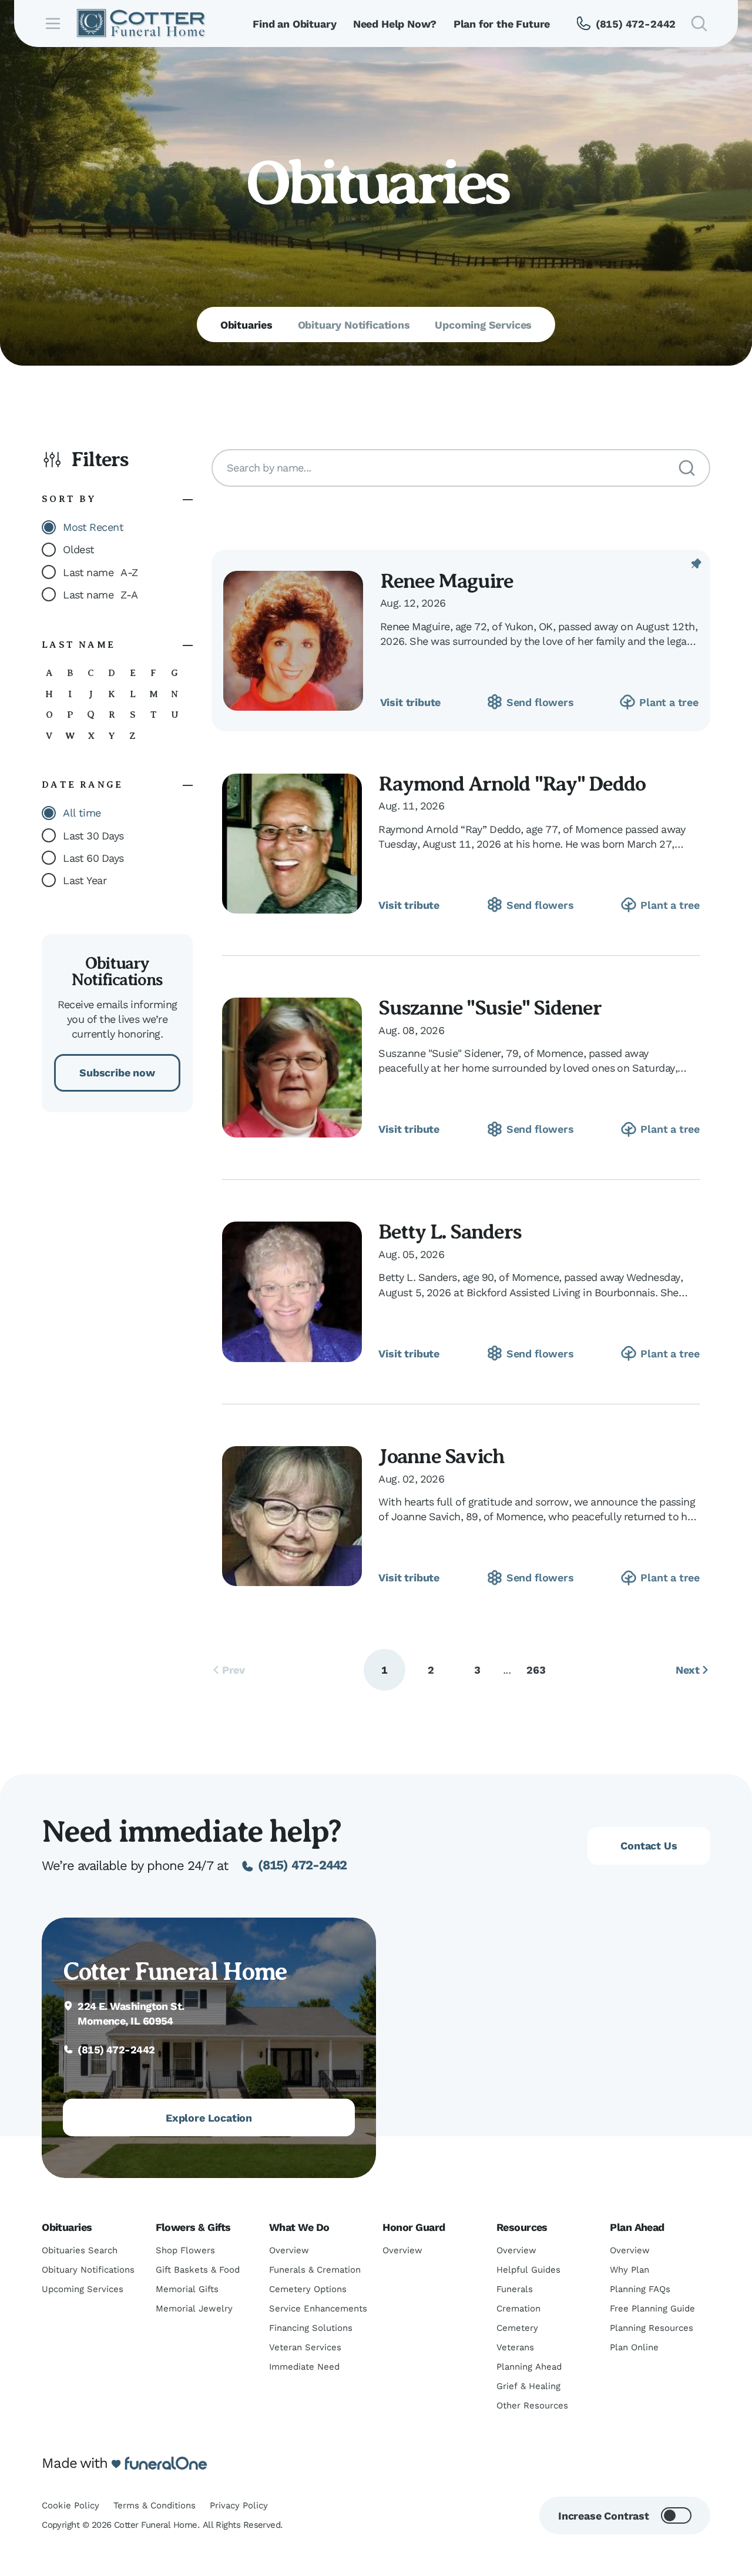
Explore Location (209, 2118)
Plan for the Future (502, 24)
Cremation (518, 2309)
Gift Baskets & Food (198, 2270)
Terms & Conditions (155, 2505)
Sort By (69, 499)
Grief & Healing (528, 2386)
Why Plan (630, 2270)
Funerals (515, 2289)
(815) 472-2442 (303, 1865)
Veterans (515, 2347)
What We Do (299, 2227)
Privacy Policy (239, 2505)
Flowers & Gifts (193, 2227)
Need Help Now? (395, 24)
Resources (522, 2227)
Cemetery (517, 2328)
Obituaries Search (80, 2250)
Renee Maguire (447, 581)
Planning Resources (652, 2328)
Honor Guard (414, 2227)
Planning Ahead (529, 2367)
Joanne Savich (441, 1456)
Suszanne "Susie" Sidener (489, 1008)
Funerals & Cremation (315, 2270)
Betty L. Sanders (450, 1232)
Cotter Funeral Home (175, 1972)
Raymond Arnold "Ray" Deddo (512, 784)
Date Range (82, 785)
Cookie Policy (70, 2505)
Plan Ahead (637, 2227)
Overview (289, 2250)
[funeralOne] (166, 2464)
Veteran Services (305, 2347)
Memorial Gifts (187, 2289)
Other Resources (532, 2406)
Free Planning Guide (652, 2309)
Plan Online (634, 2347)
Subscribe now (117, 1073)
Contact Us (649, 1846)
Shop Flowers (185, 2250)
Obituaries (67, 2227)
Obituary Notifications (88, 2270)
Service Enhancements (318, 2309)
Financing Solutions (311, 2328)
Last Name (78, 645)
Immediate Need (304, 2367)
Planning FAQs (640, 2289)
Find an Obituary (294, 24)
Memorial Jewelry (194, 2309)
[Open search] (699, 24)
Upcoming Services (83, 2289)
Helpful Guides (528, 2270)
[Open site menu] (53, 24)
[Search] (687, 468)
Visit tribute (411, 702)
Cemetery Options (308, 2289)
